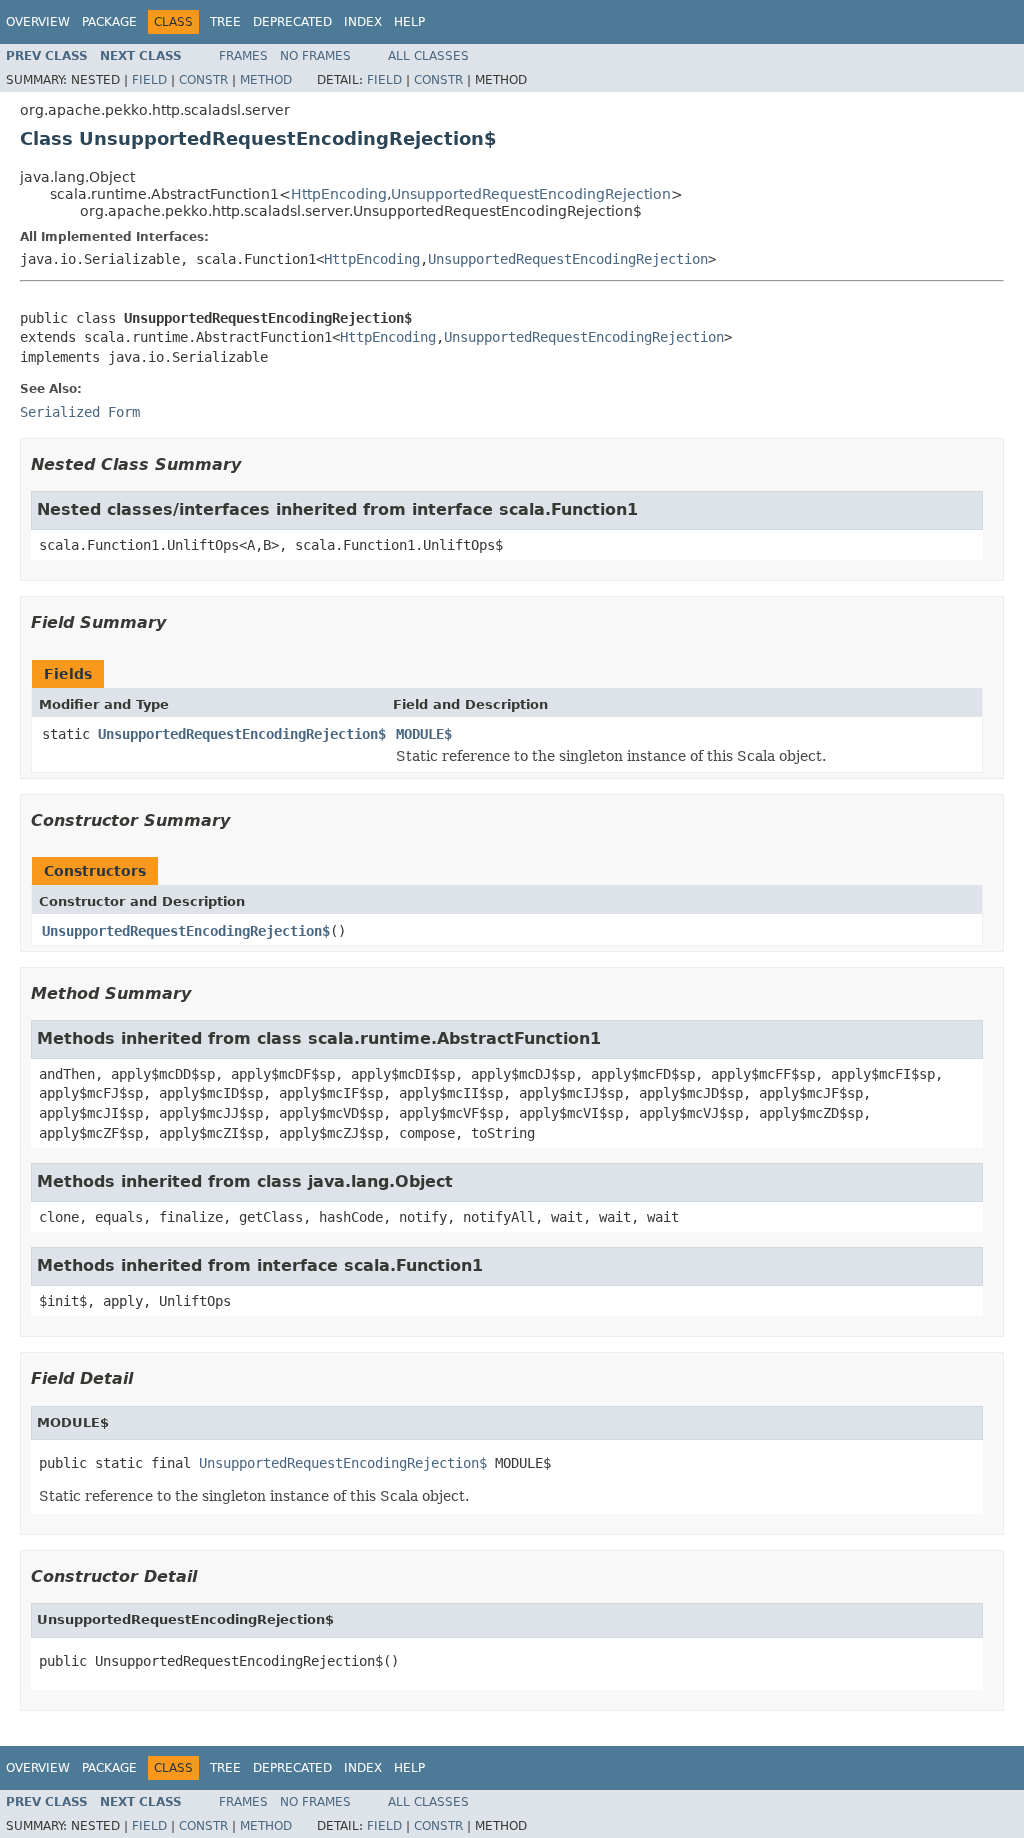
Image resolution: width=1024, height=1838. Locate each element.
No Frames (315, 56)
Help (409, 22)
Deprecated (292, 22)
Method (266, 80)
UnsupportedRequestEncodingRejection (531, 194)
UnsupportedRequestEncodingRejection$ (242, 734)
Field (149, 80)
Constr (203, 80)
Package (109, 22)
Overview (38, 22)
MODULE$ (424, 734)
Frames (243, 56)
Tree (225, 22)
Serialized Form (80, 412)
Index (363, 22)
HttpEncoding (339, 194)
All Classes (428, 56)
